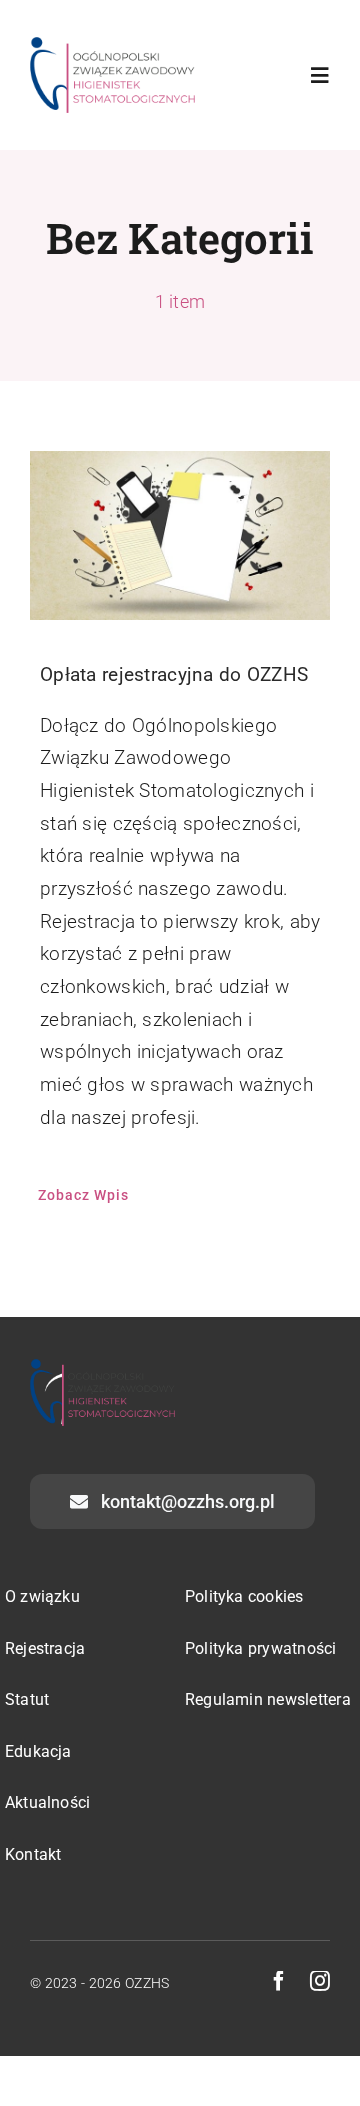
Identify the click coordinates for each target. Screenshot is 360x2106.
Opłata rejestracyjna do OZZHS (174, 674)
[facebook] (279, 1981)
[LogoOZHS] (112, 46)
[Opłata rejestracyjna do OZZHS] (180, 535)
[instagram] (320, 1981)
